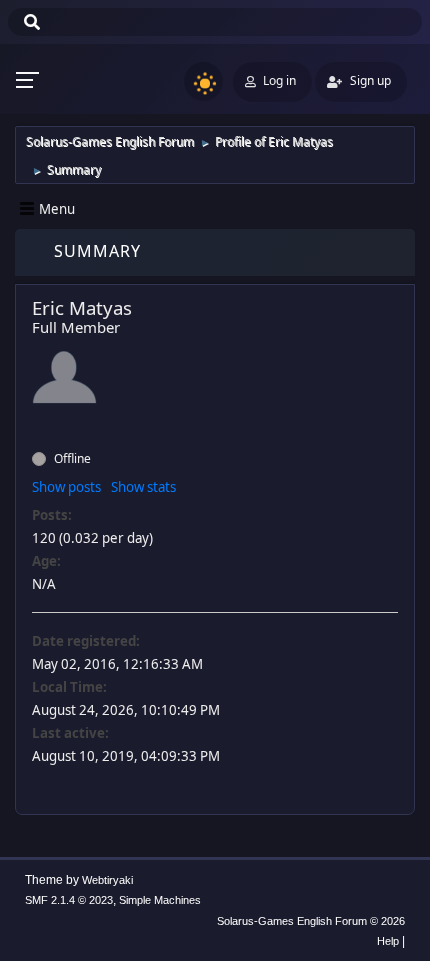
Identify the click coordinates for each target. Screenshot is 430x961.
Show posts (66, 487)
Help (388, 941)
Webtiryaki (107, 880)
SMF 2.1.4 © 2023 (69, 900)
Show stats (143, 487)
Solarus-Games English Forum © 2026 (311, 921)
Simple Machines (160, 900)
